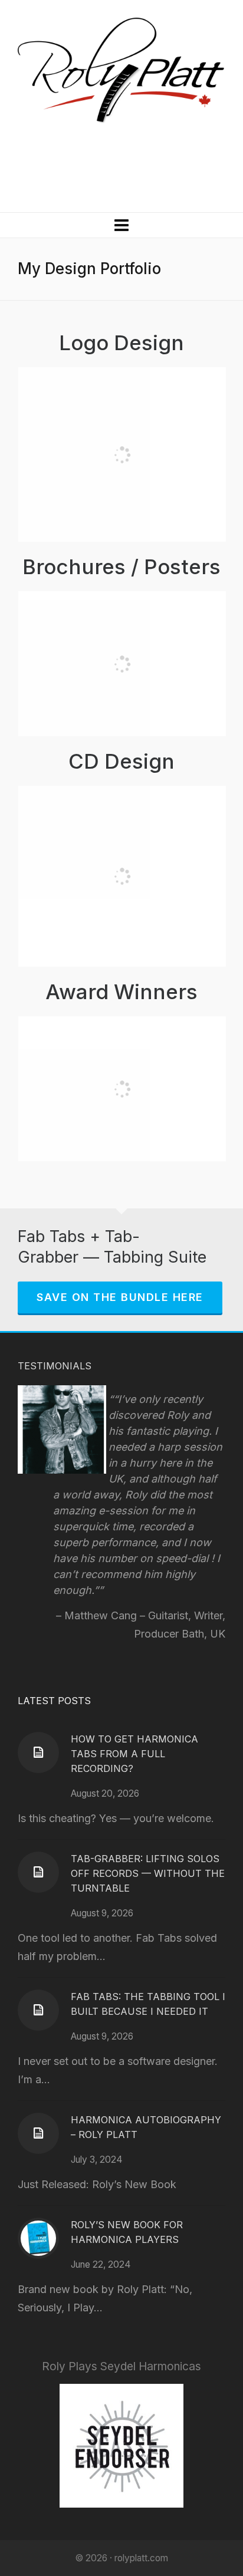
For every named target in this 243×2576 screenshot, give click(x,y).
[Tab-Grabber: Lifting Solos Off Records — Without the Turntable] (38, 1872)
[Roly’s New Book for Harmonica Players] (38, 2238)
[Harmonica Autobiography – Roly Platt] (38, 2133)
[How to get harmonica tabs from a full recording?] (38, 1753)
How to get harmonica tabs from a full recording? (134, 1754)
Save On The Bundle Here (120, 1297)
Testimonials (55, 1366)
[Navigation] (121, 225)
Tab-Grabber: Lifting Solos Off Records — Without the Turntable (148, 1873)
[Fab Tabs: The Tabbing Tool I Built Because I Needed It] (38, 2010)
